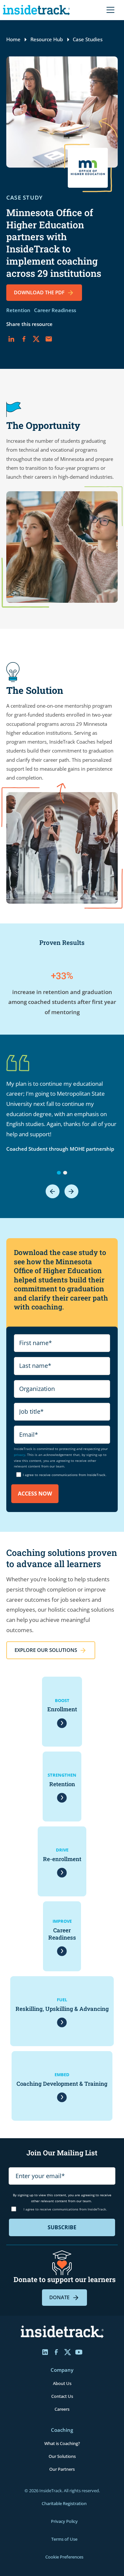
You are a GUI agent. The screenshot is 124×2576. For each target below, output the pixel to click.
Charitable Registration (64, 2503)
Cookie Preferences (64, 2557)
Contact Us (62, 2396)
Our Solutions (62, 2456)
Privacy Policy (64, 2521)
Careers (62, 2409)
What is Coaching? (62, 2443)
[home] (38, 10)
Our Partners (62, 2469)
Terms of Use (64, 2539)
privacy (20, 1455)
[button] (109, 10)
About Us (62, 2383)
